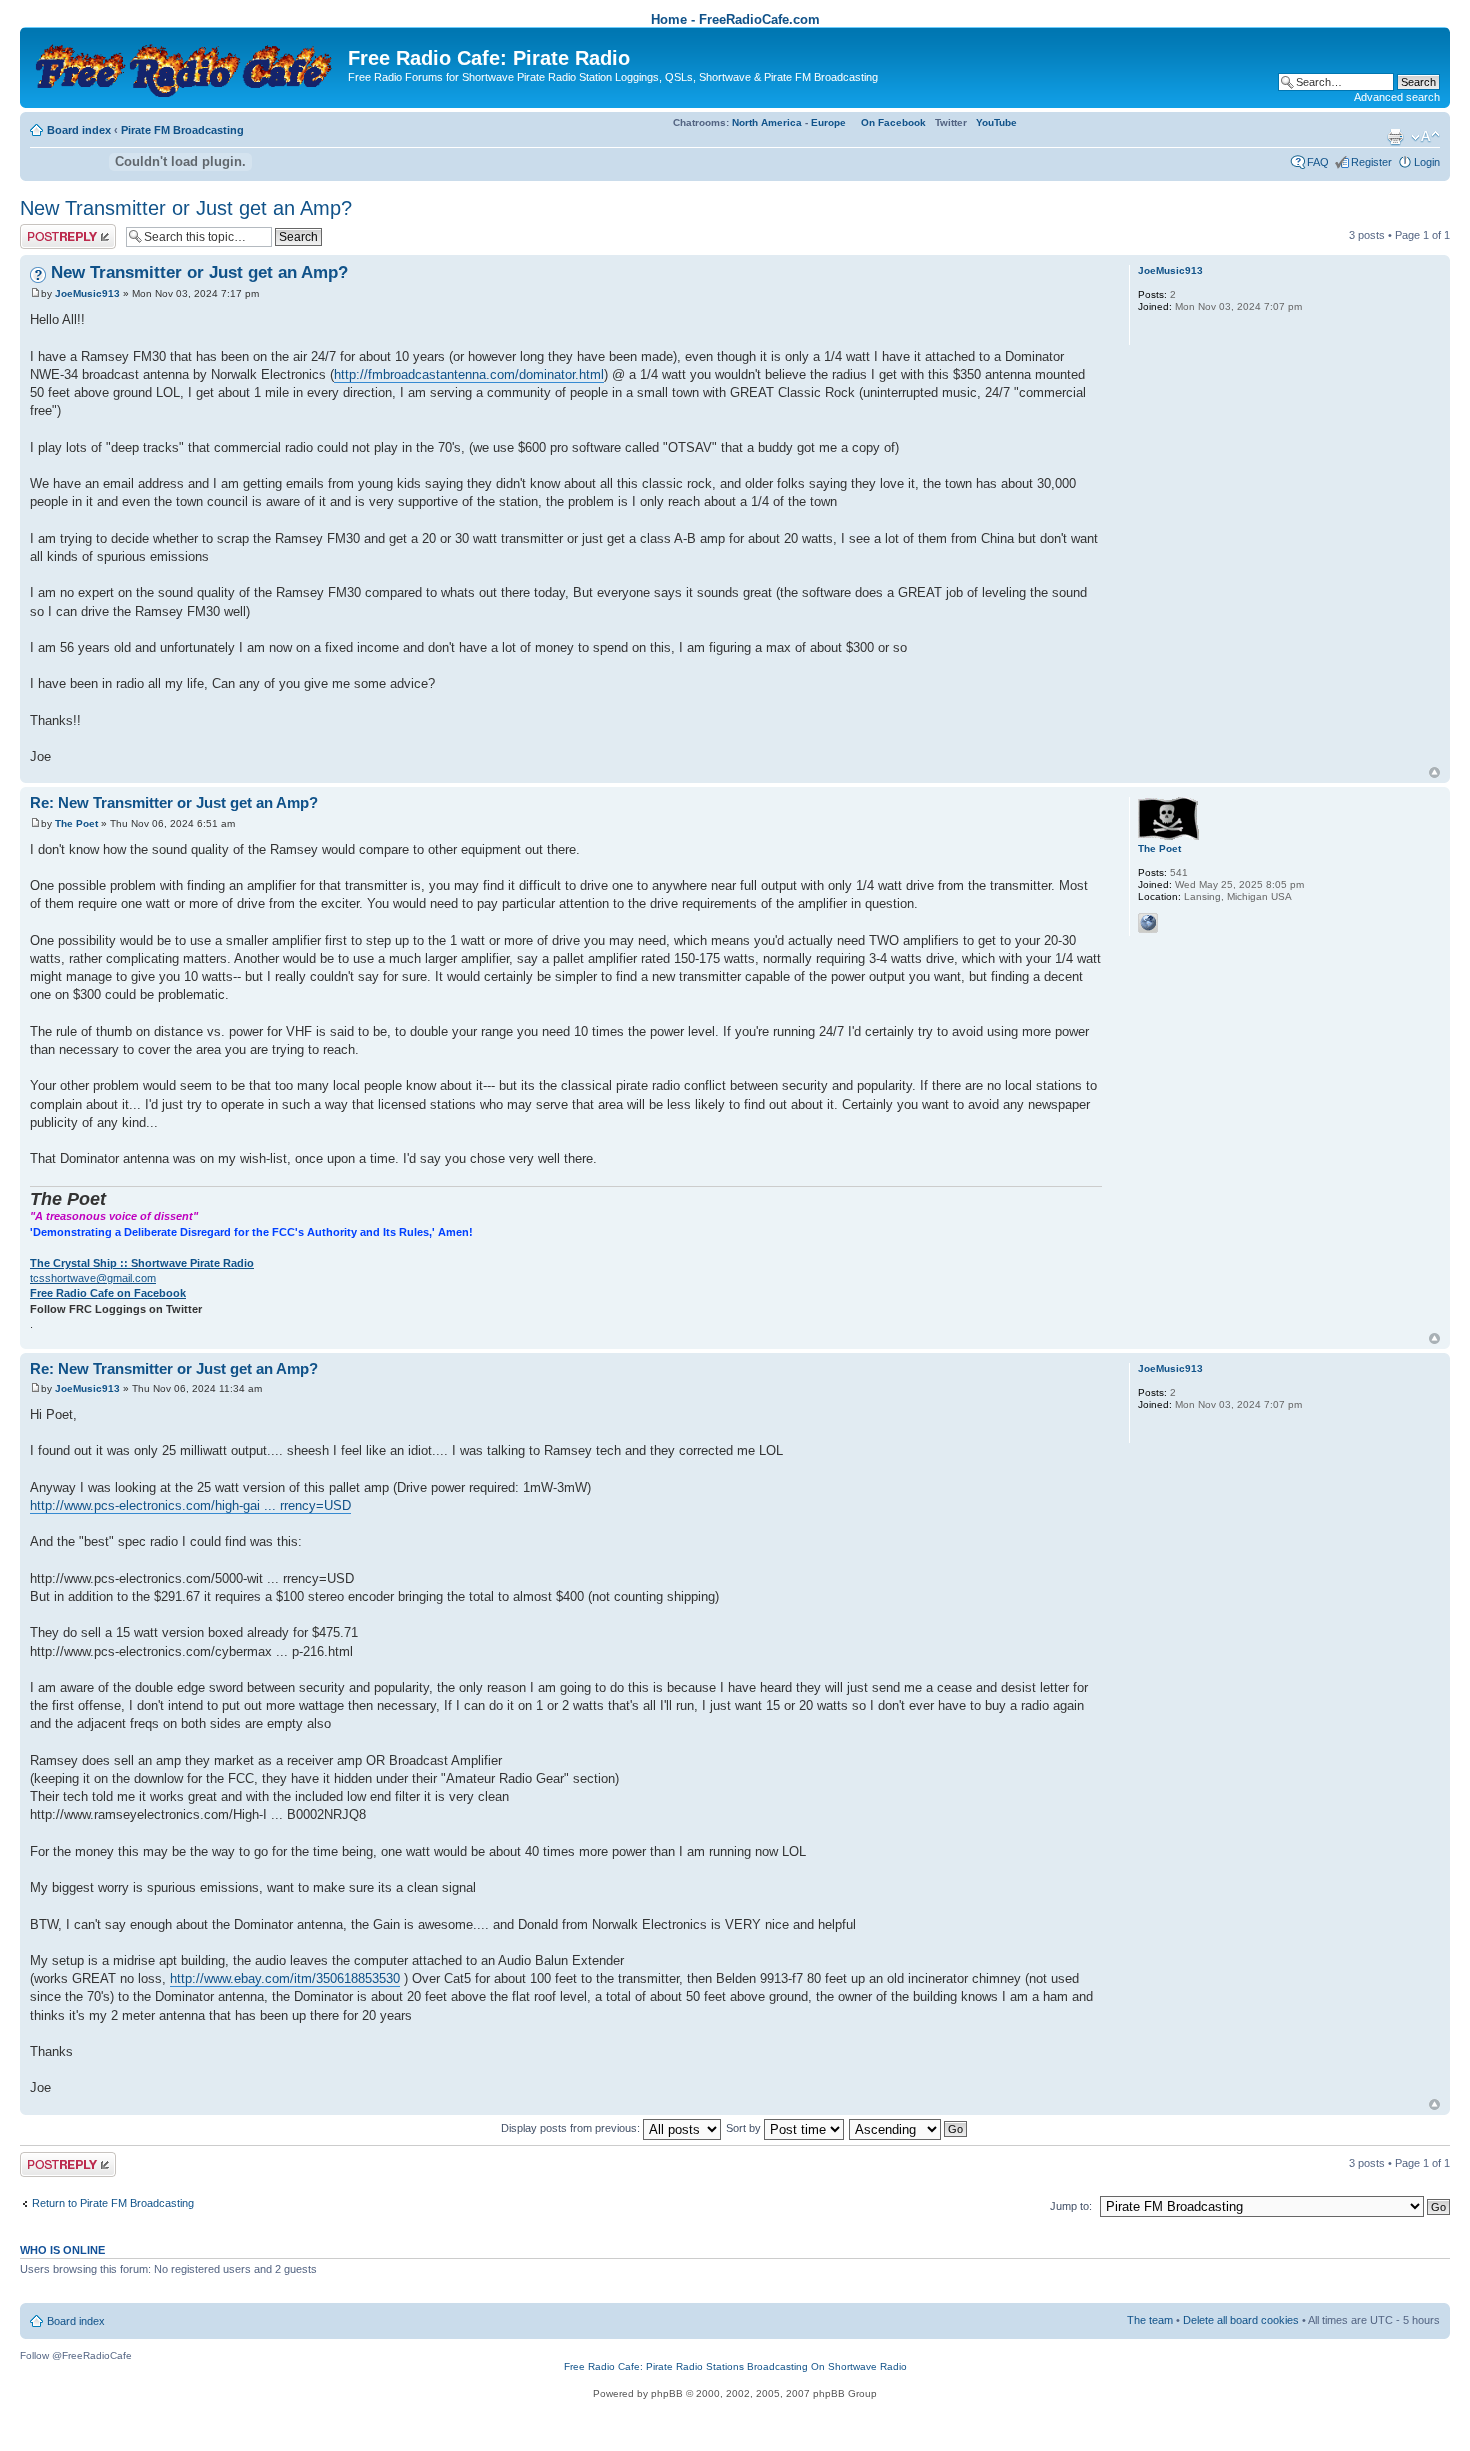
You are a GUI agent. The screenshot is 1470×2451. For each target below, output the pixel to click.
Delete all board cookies (1241, 2320)
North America (767, 122)
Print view (1395, 137)
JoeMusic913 (87, 293)
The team (1150, 2320)
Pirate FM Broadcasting (182, 130)
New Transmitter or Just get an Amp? (186, 208)
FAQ (1318, 162)
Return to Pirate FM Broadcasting (113, 2203)
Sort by (745, 2128)
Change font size (1425, 137)
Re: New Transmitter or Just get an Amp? (174, 802)
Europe (828, 122)
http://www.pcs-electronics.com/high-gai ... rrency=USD (190, 1505)
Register (1371, 162)
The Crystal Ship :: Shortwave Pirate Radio (142, 1263)
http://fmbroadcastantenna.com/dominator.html (469, 374)
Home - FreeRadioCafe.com (735, 19)
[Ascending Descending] (909, 2128)
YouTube (996, 122)
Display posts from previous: (572, 2128)
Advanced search (1397, 97)
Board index (79, 130)
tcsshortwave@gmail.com (93, 1278)
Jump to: (1071, 2206)
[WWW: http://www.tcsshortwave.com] (1148, 923)
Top (1434, 772)
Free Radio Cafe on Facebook (108, 1293)
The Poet (76, 823)
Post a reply (49, 230)
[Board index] (186, 65)
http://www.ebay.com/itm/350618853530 (285, 1978)
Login (1427, 162)
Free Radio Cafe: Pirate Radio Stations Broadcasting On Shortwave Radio (735, 2366)
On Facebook (893, 122)
